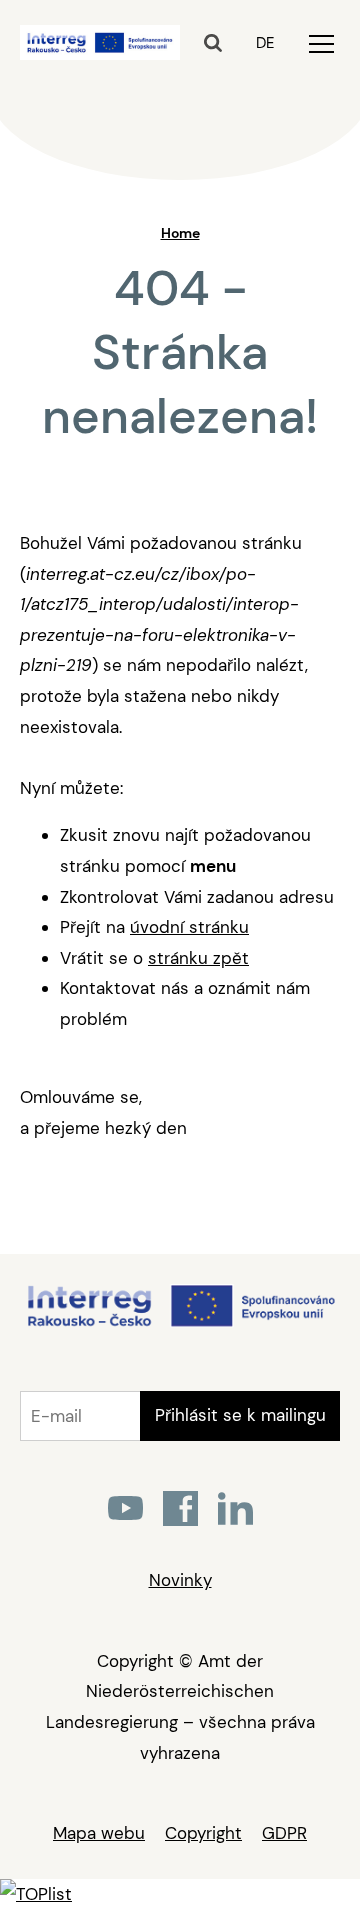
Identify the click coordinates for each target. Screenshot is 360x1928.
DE (265, 43)
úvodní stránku (189, 927)
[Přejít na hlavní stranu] (180, 1325)
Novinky (180, 1580)
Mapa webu (99, 1833)
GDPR (284, 1833)
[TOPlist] (36, 1894)
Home (180, 233)
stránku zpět (198, 958)
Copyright (203, 1833)
